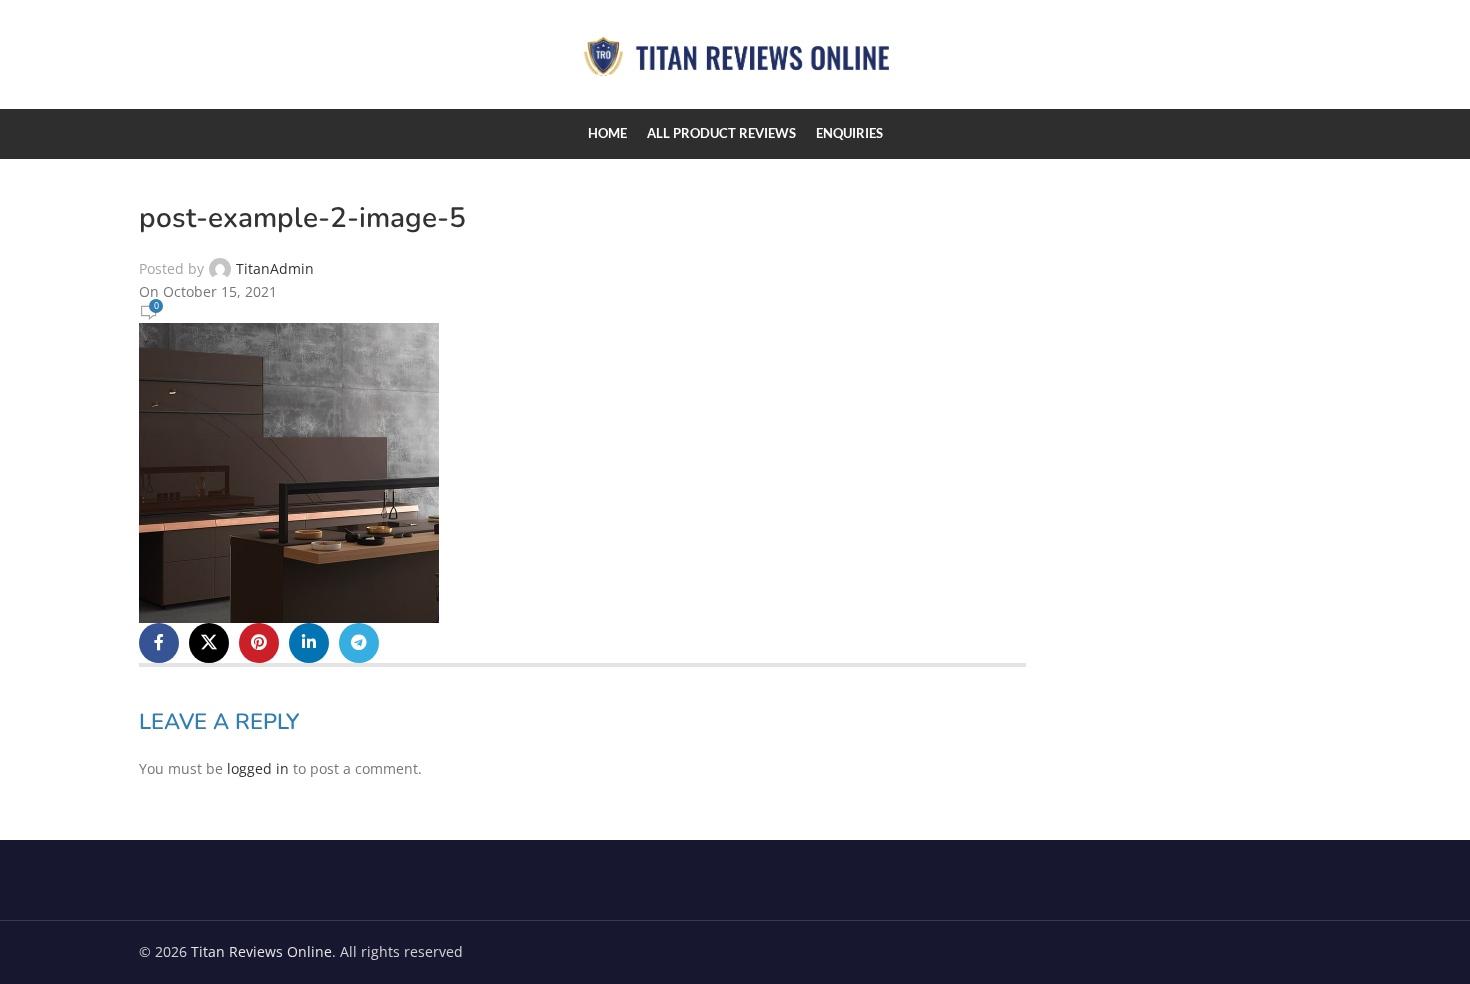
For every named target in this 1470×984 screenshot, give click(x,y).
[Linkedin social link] (309, 643)
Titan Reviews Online (261, 951)
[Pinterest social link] (259, 643)
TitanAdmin (275, 268)
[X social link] (209, 643)
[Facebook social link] (159, 643)
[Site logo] (734, 52)
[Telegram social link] (359, 643)
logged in (258, 768)
